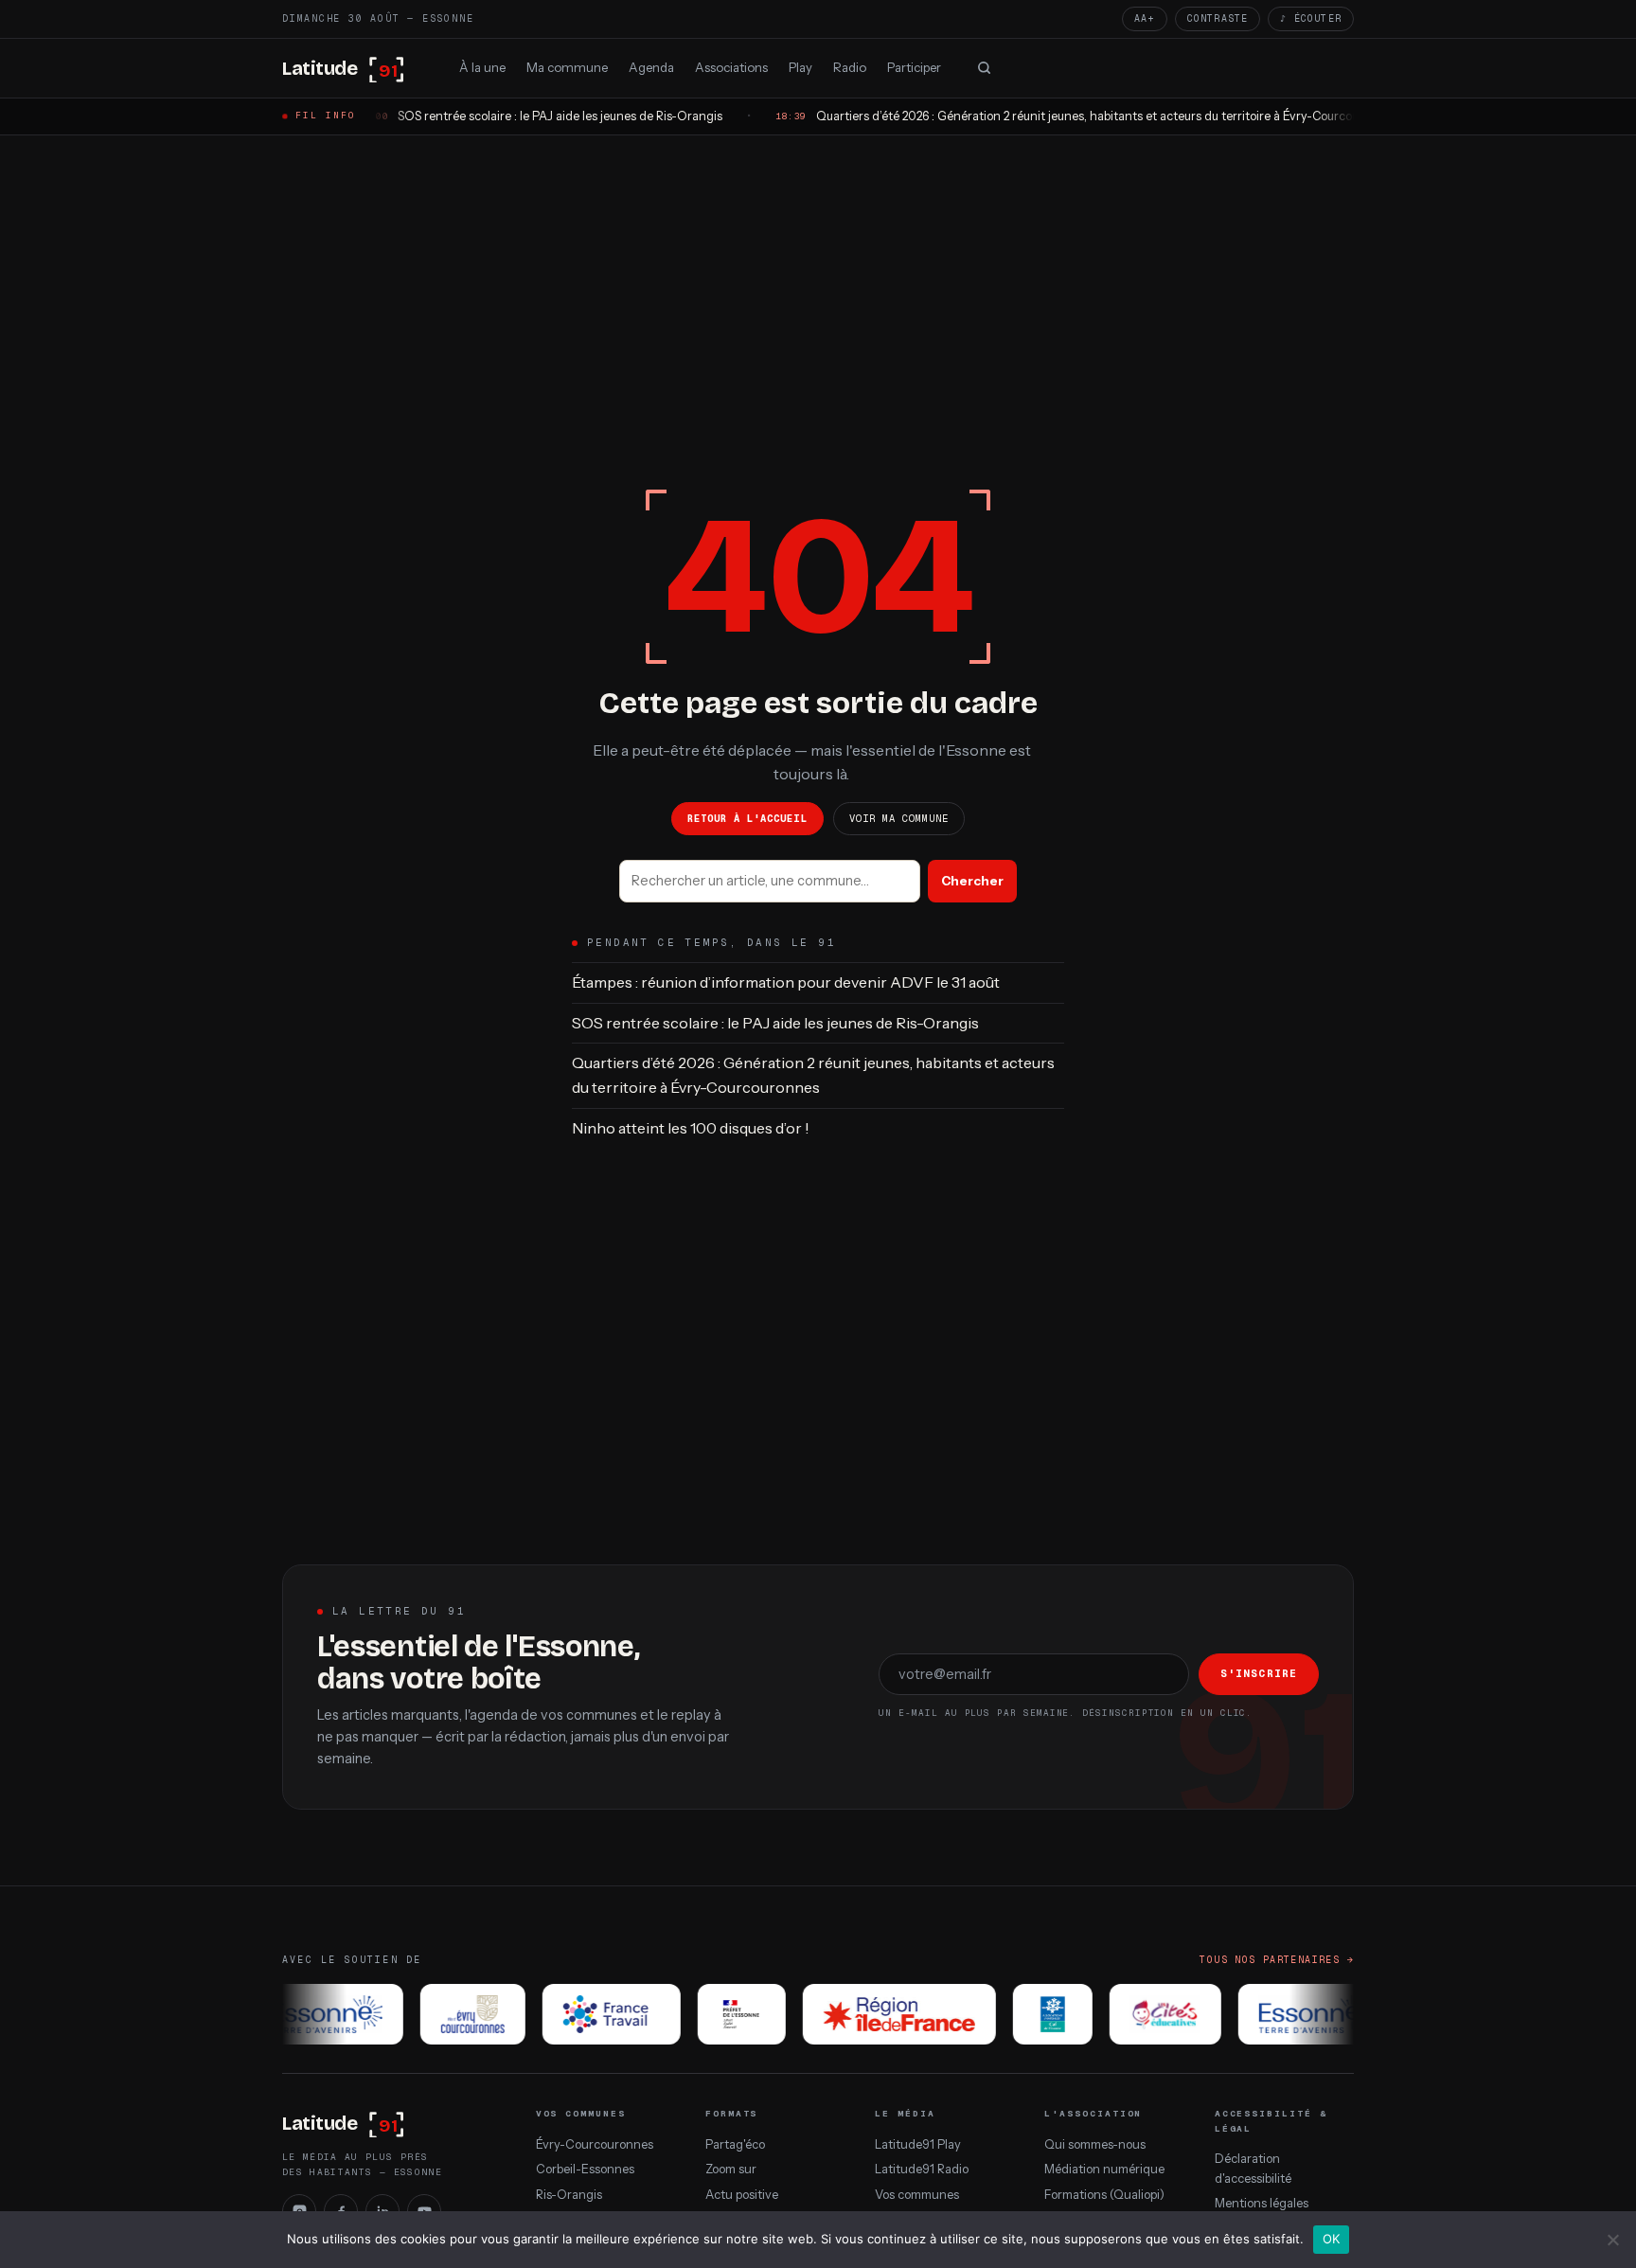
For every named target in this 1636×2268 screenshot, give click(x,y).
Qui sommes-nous (1095, 2144)
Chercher (972, 881)
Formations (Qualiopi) (1104, 2195)
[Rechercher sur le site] (984, 68)
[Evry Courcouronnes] (451, 2014)
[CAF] (1031, 2014)
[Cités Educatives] (1144, 2014)
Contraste (1218, 18)
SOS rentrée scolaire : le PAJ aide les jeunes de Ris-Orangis (775, 1023)
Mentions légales (1262, 2203)
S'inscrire (1259, 1673)
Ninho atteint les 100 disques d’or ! (691, 1128)
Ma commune (567, 66)
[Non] (1612, 2240)
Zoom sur (731, 2169)
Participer (914, 66)
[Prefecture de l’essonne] (720, 2014)
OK (1332, 2239)
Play (800, 66)
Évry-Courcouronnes (595, 2144)
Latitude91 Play (918, 2144)
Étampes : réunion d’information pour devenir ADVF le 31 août (786, 982)
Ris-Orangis (569, 2195)
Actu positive (742, 2195)
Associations (731, 66)
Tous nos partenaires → (1277, 1960)
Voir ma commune (899, 818)
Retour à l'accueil (747, 818)
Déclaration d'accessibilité (1253, 2168)
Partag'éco (735, 2144)
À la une (482, 66)
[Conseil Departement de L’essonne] (306, 2014)
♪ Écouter (1311, 18)
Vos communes (917, 2195)
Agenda (651, 66)
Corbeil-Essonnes (585, 2169)
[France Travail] (590, 2014)
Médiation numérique (1104, 2169)
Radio (850, 66)
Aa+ (1145, 18)
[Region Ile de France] (878, 2014)
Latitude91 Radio (922, 2169)
